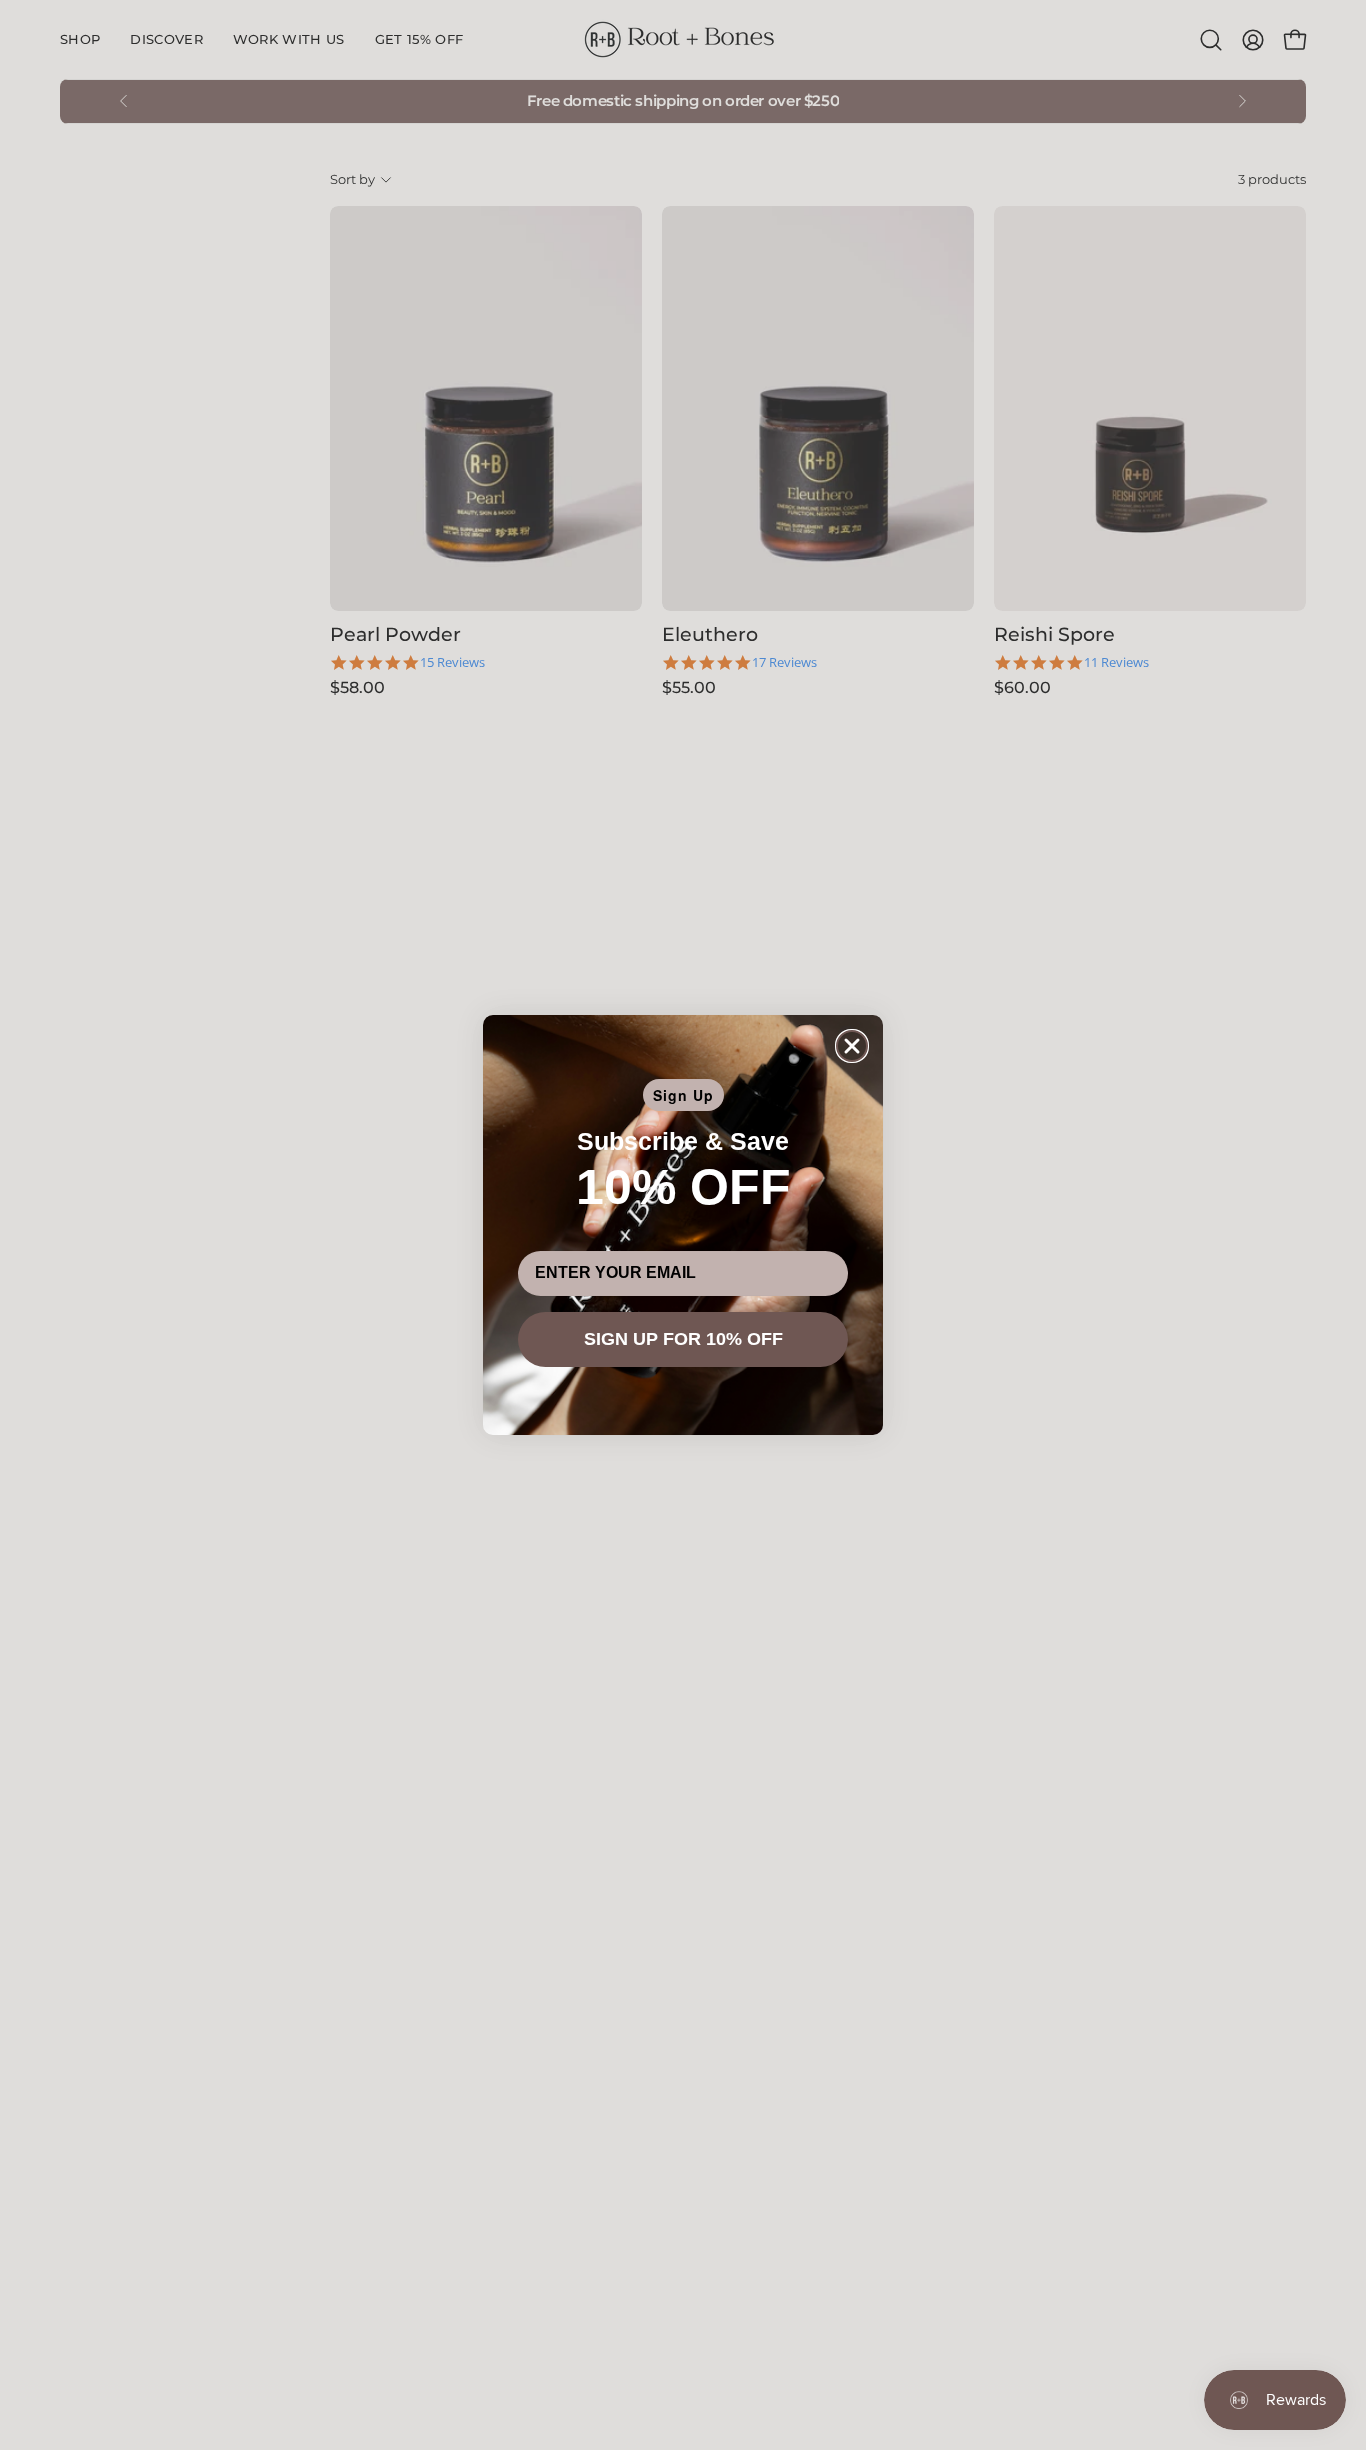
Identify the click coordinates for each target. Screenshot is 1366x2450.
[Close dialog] (852, 1046)
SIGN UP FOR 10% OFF (683, 1339)
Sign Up (683, 1095)
